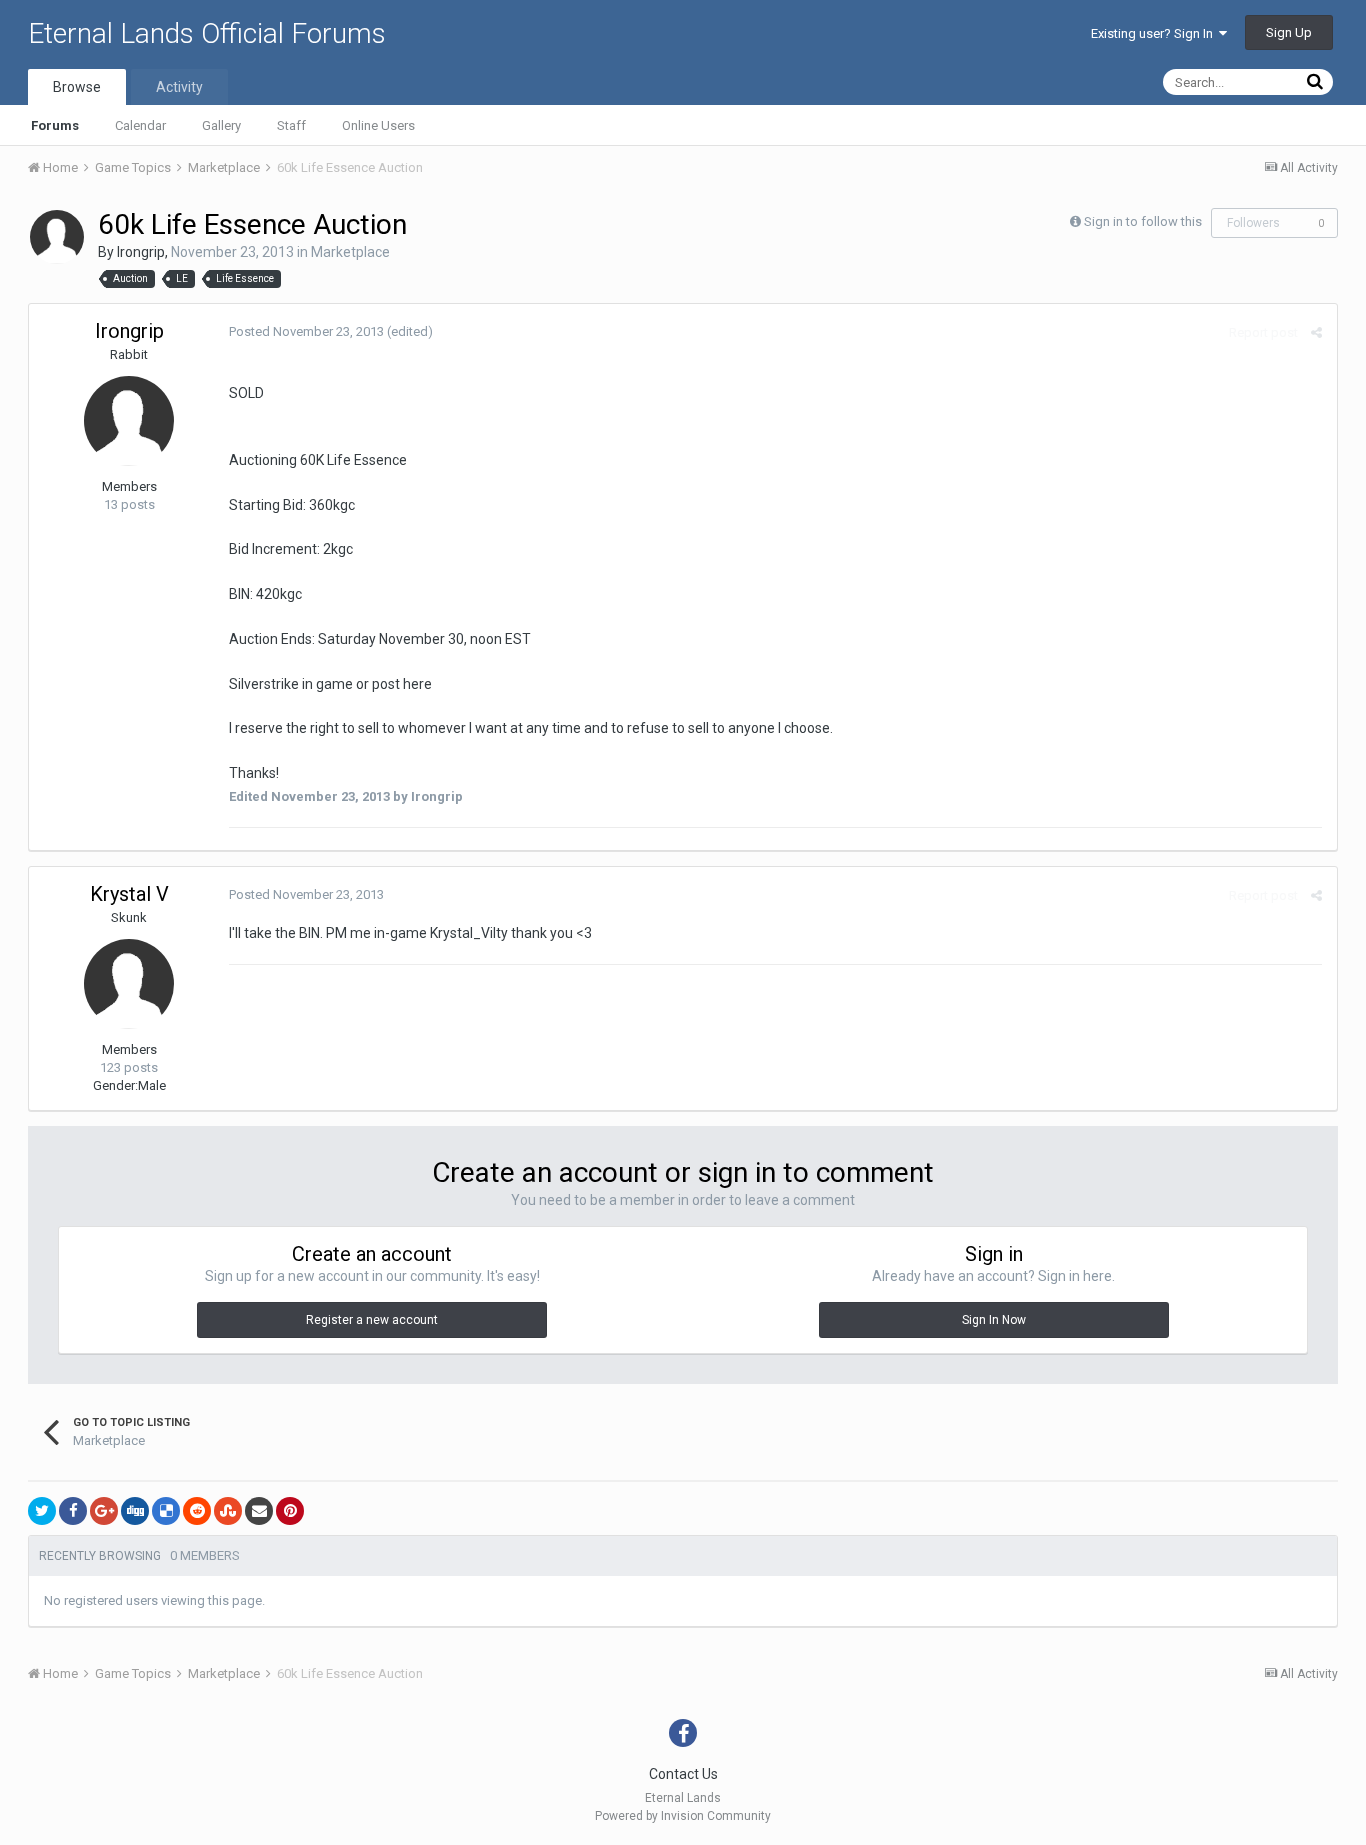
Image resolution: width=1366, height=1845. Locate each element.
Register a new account (372, 1320)
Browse (77, 87)
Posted (306, 331)
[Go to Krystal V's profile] (129, 984)
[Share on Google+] (104, 1511)
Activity (179, 87)
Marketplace (350, 252)
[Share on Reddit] (197, 1511)
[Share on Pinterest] (290, 1511)
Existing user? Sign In (1155, 33)
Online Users (378, 125)
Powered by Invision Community (683, 1816)
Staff (291, 125)
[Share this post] (1316, 332)
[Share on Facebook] (73, 1511)
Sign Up (1289, 32)
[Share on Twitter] (42, 1511)
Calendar (140, 125)
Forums (55, 125)
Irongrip (141, 252)
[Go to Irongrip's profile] (57, 237)
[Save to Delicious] (166, 1511)
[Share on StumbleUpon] (228, 1511)
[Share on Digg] (135, 1511)
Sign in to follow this (1143, 221)
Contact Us (683, 1774)
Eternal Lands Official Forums (207, 33)
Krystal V (129, 894)
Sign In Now (994, 1320)
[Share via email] (259, 1511)
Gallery (221, 125)
